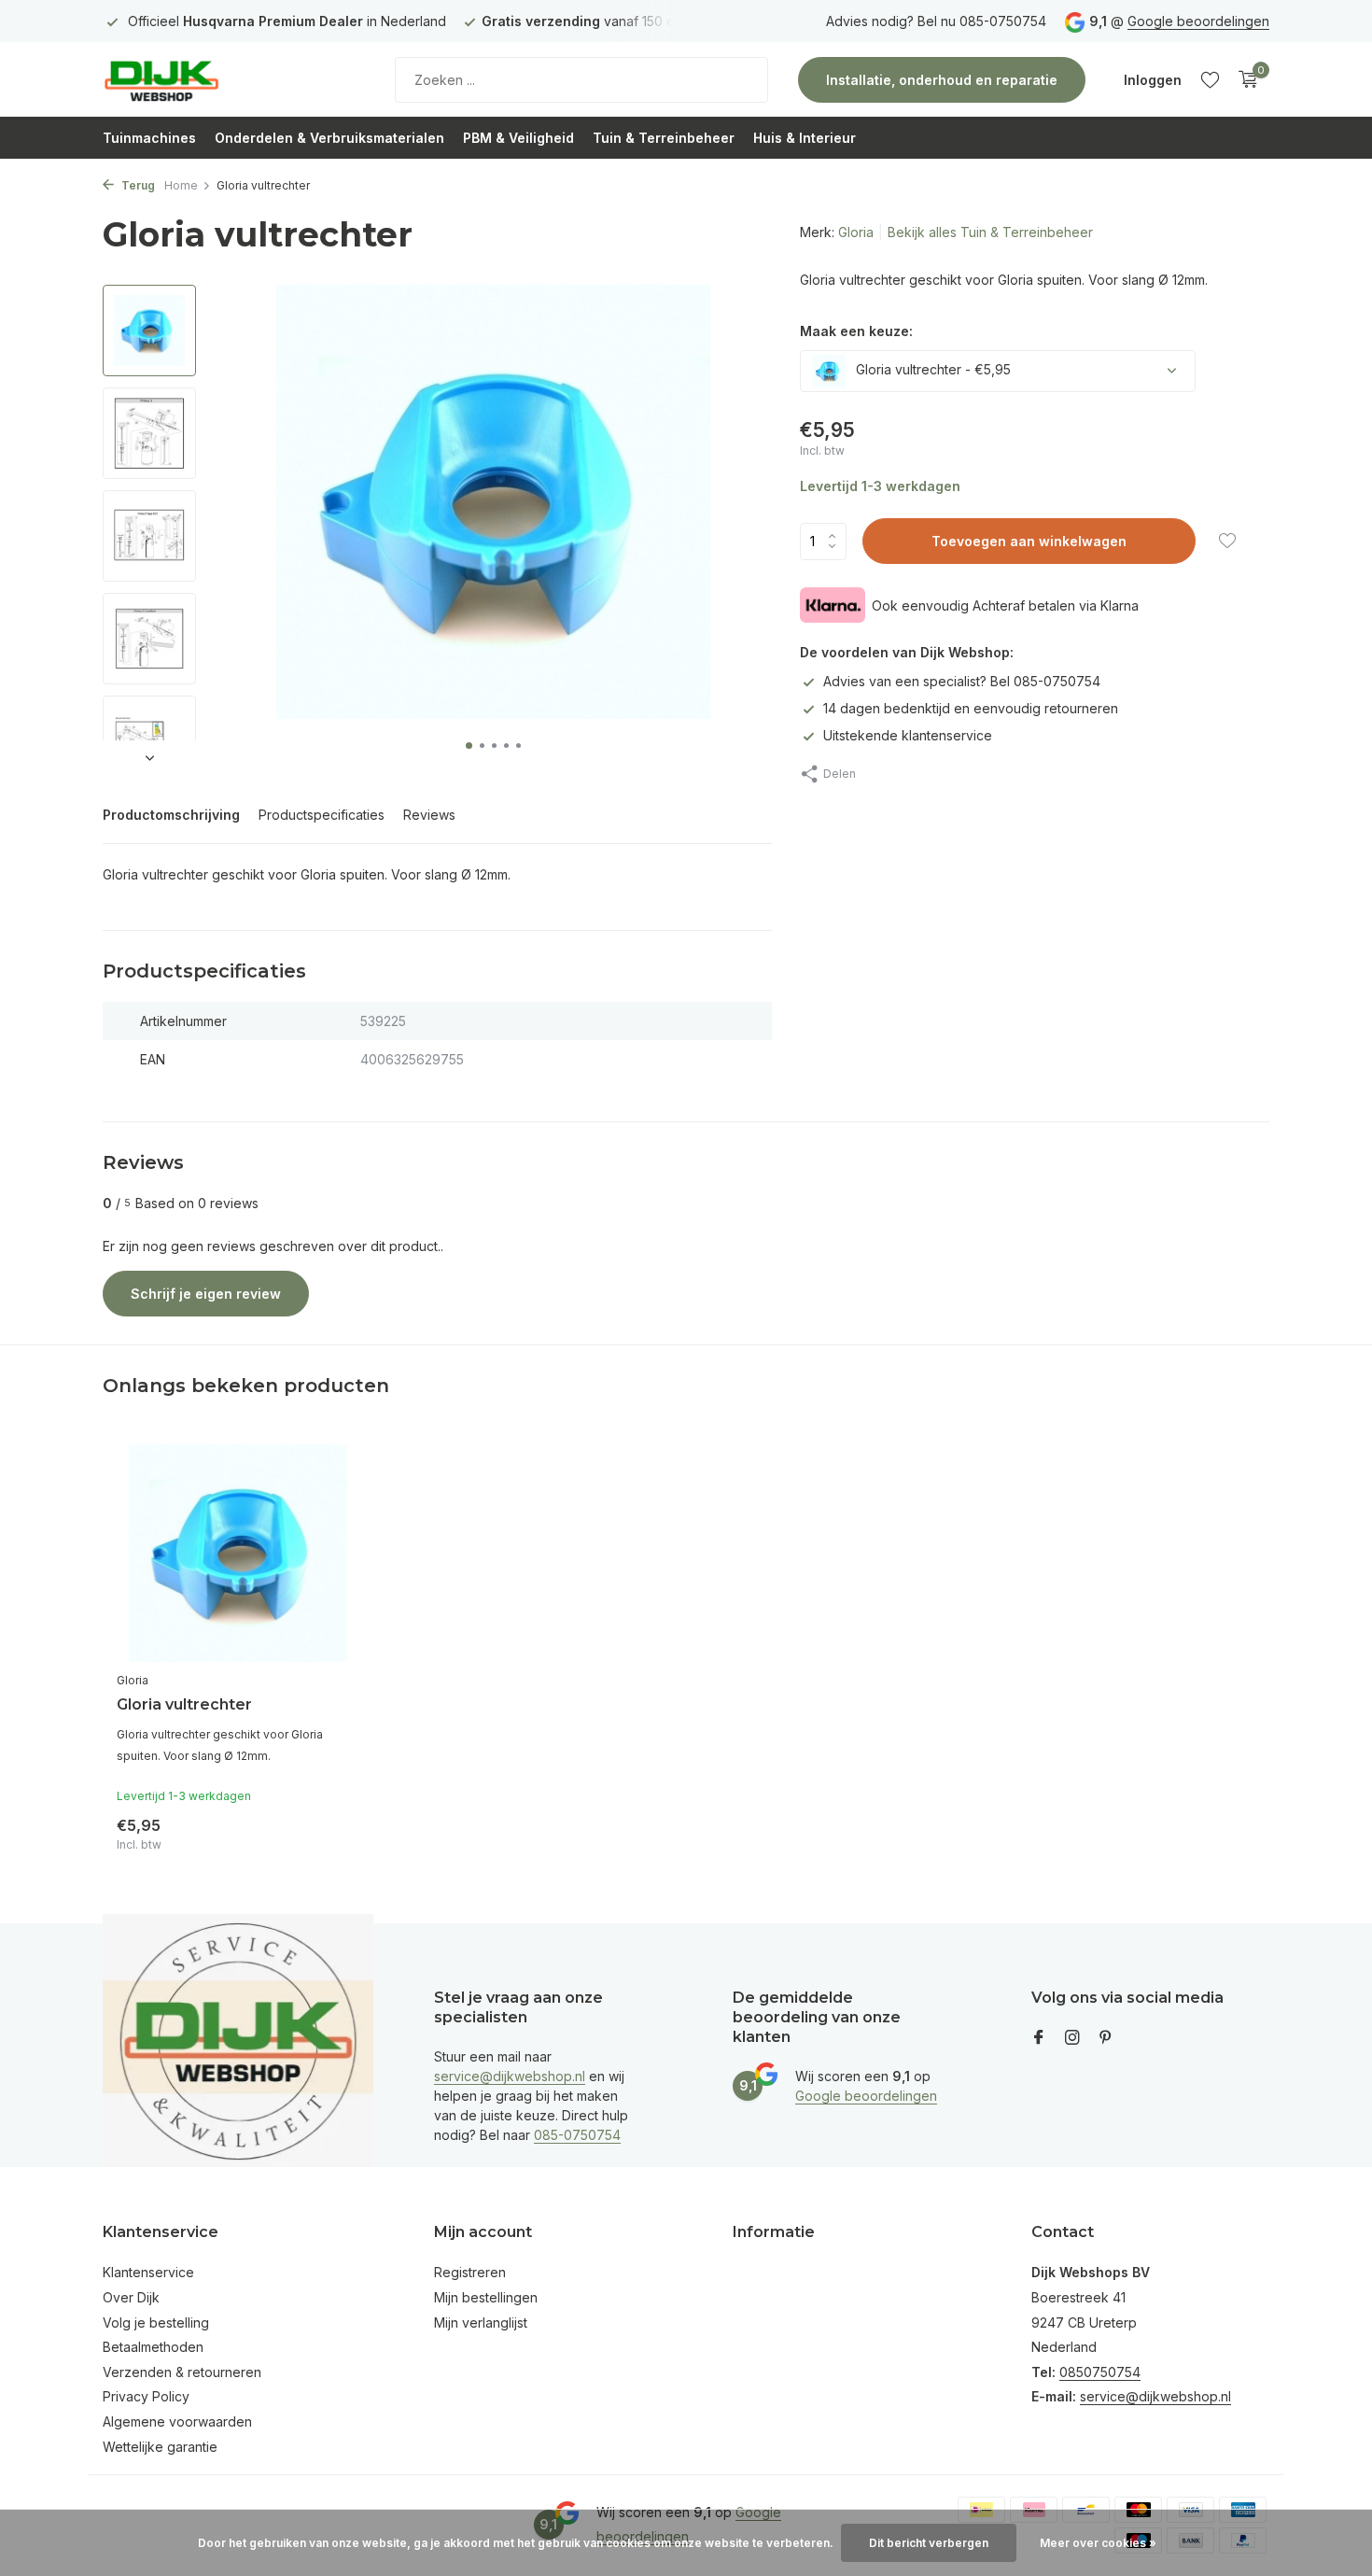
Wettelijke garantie (160, 2447)
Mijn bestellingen (486, 2297)
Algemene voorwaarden (177, 2421)
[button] (469, 746)
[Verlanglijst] (1210, 79)
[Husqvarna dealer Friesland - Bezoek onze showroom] (219, 79)
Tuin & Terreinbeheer (664, 138)
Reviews (429, 815)
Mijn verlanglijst (481, 2323)
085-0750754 (577, 2135)
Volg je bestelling (156, 2323)
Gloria (856, 232)
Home (181, 185)
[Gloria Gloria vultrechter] (238, 1553)
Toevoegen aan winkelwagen (1029, 541)
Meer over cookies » (1098, 2543)
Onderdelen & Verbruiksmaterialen (329, 138)
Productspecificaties (322, 815)
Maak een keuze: (856, 331)
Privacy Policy (146, 2396)
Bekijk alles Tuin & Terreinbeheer (990, 232)
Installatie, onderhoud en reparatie (942, 80)
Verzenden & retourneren (182, 2372)
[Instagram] (1072, 2038)
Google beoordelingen (1198, 21)
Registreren (470, 2272)
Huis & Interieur (805, 138)
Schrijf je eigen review (206, 1294)
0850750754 (1100, 2372)
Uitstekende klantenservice (908, 735)
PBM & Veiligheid (518, 138)
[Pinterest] (1106, 2038)
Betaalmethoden (153, 2347)
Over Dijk (131, 2297)
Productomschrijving (171, 815)
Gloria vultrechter (184, 1704)
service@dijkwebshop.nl (510, 2076)
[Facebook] (1039, 2038)
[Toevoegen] (327, 1830)
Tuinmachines (149, 138)
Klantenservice (148, 2272)
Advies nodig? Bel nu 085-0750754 (936, 21)
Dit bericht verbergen (929, 2543)
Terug (137, 185)
